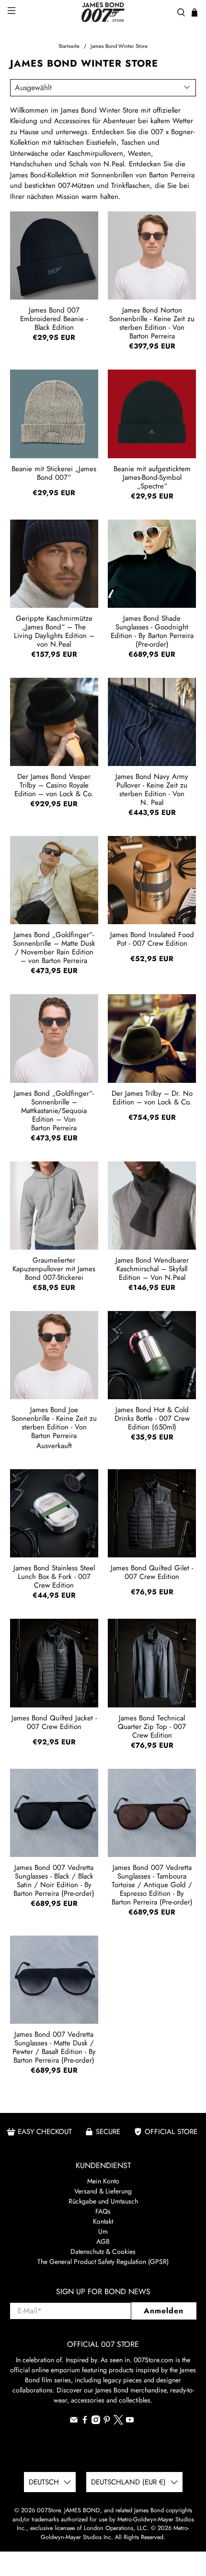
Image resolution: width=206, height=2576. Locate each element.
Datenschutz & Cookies (103, 2251)
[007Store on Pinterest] (107, 2422)
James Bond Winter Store (119, 46)
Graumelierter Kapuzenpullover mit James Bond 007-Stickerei (54, 1268)
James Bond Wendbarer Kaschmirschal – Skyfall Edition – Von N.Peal (152, 1268)
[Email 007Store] (74, 2422)
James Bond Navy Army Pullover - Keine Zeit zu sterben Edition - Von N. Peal (152, 789)
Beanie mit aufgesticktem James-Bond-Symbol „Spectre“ (152, 477)
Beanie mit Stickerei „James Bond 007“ (54, 473)
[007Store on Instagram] (96, 2422)
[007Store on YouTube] (130, 2422)
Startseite (69, 46)
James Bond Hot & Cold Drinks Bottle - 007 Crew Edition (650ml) (152, 1418)
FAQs (103, 2211)
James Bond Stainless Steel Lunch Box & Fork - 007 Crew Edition (54, 1576)
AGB (103, 2241)
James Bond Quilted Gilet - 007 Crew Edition (152, 1572)
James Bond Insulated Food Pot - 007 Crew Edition (152, 939)
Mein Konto (103, 2181)
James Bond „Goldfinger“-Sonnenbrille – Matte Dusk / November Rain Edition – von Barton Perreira (54, 947)
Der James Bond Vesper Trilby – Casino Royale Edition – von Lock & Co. (54, 785)
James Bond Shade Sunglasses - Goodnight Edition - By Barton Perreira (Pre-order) (152, 631)
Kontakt (103, 2221)
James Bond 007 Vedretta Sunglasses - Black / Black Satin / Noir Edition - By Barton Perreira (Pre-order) (54, 1880)
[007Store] (103, 12)
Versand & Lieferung (103, 2191)
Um (103, 2231)
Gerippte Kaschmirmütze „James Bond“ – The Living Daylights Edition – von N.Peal (54, 631)
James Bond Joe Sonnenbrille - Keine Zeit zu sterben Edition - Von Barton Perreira (54, 1422)
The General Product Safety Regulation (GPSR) (103, 2262)
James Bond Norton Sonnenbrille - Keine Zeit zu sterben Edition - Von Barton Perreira (152, 323)
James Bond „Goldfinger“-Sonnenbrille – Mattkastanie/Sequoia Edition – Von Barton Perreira (54, 1110)
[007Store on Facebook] (85, 2422)
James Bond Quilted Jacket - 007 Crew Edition (54, 1722)
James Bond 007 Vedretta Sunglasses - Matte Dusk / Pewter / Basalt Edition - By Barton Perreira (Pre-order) (54, 2047)
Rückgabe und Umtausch (103, 2201)
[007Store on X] (118, 2422)
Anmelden (164, 2311)
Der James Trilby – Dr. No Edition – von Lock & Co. (152, 1098)
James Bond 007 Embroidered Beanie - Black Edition (54, 318)
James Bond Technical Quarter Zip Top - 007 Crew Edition (152, 1726)
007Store (49, 2510)
